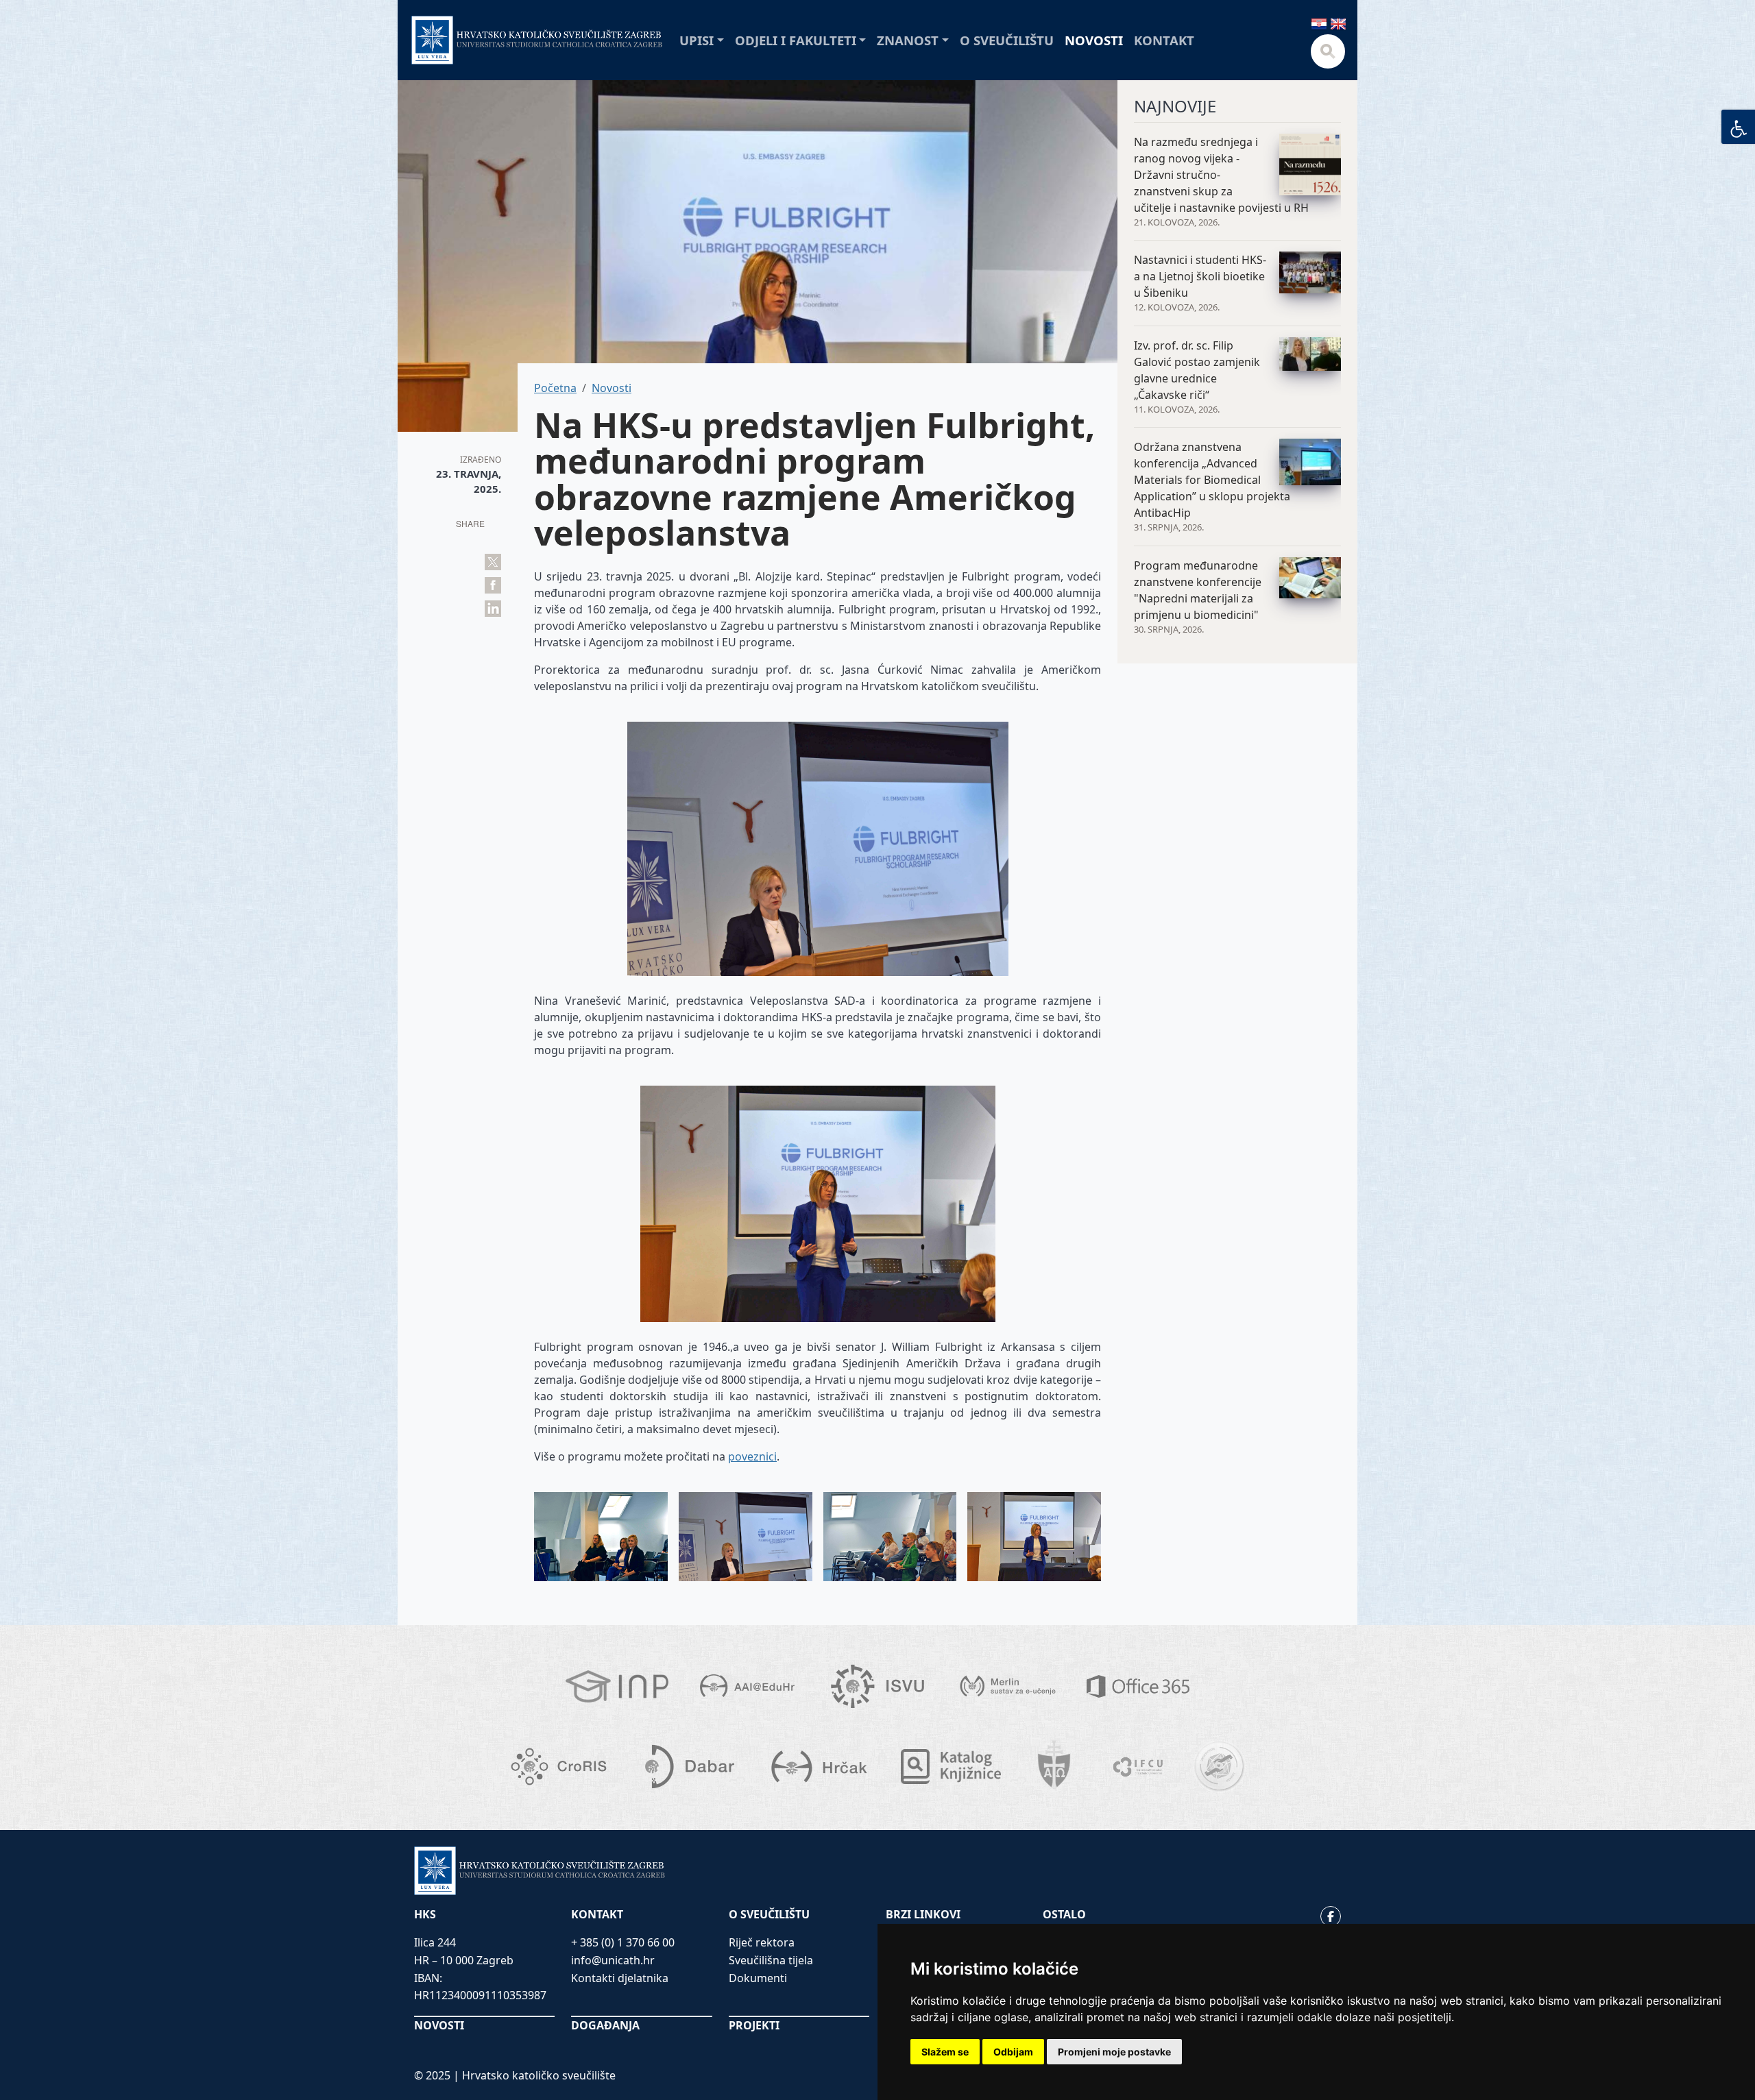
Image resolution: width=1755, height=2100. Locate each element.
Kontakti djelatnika (620, 1978)
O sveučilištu (1007, 40)
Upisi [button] (697, 40)
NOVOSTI (439, 2025)
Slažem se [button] (945, 2052)
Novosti (1094, 40)
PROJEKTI (754, 2025)
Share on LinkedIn (493, 609)
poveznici (752, 1456)
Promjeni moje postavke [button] (1114, 2052)
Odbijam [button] (1013, 2052)
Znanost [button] (908, 40)
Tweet (493, 562)
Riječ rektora (762, 1942)
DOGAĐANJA (605, 2025)
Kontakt (1164, 40)
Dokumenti (758, 1978)
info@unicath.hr (613, 1960)
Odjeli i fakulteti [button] (796, 40)
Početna (555, 388)
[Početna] (537, 40)
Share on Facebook (493, 585)
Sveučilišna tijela (771, 1960)
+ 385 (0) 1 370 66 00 (623, 1942)
